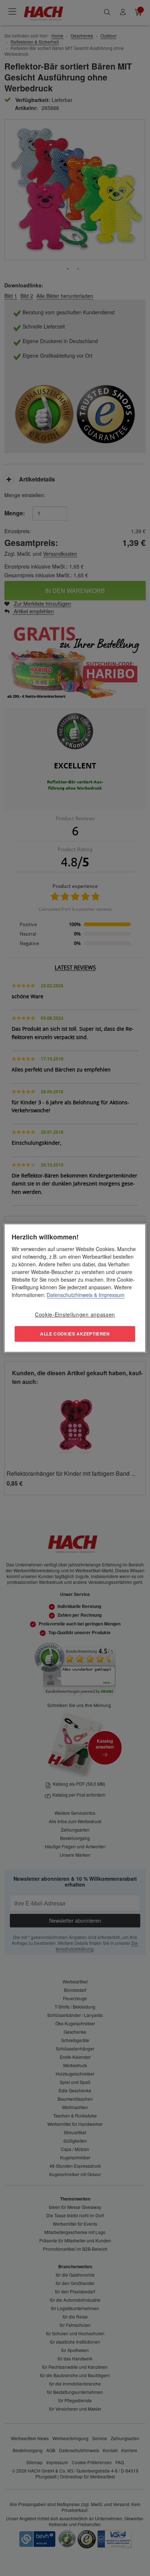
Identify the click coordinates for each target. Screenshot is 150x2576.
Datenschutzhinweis (70, 1295)
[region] (75, 1288)
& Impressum (108, 1295)
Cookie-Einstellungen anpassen (75, 1314)
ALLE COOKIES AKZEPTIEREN (75, 1334)
